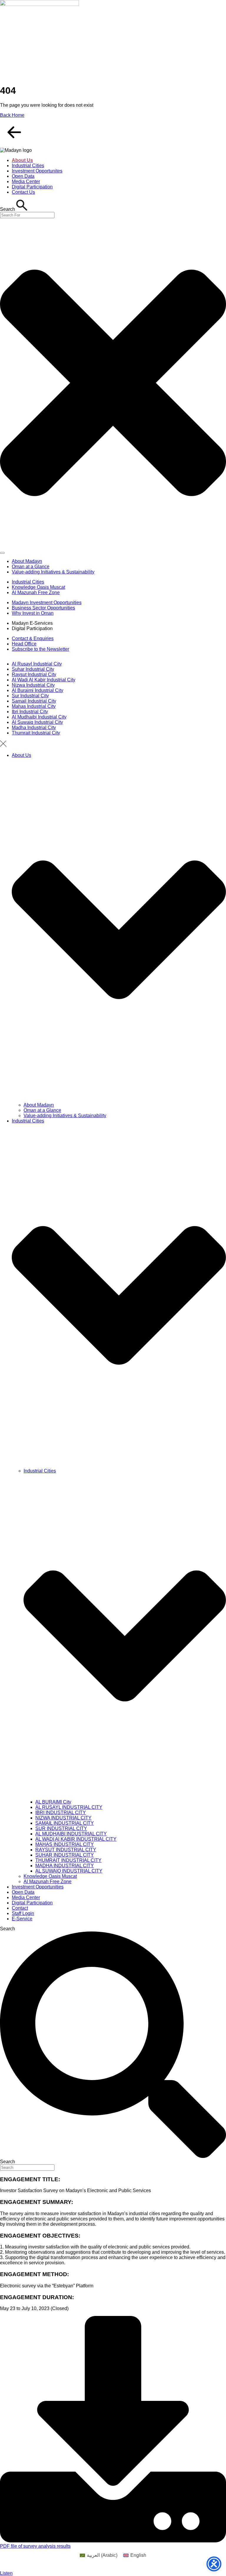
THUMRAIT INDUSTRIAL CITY (68, 1860)
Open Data (23, 1892)
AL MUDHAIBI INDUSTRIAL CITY (71, 1834)
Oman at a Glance (42, 1110)
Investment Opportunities (38, 1887)
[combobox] (27, 215)
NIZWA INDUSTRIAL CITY (63, 1818)
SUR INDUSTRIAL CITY (61, 1828)
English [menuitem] (138, 2555)
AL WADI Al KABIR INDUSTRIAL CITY (76, 1839)
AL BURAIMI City (53, 1802)
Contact (20, 1908)
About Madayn (39, 1105)
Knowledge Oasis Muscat (50, 1876)
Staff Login (23, 1913)
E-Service (22, 1919)
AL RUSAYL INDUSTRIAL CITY (69, 1807)
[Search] (2, 553)
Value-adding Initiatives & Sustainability (65, 1116)
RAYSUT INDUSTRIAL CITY (66, 1850)
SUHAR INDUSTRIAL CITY (65, 1855)
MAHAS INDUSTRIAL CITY (65, 1844)
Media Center (26, 1897)
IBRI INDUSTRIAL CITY (61, 1813)
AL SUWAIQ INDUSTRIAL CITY (69, 1871)
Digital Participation (32, 1903)
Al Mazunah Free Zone (48, 1882)
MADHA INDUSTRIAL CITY (65, 1866)
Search (8, 1929)
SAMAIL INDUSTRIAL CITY (65, 1823)
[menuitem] (99, 2555)
